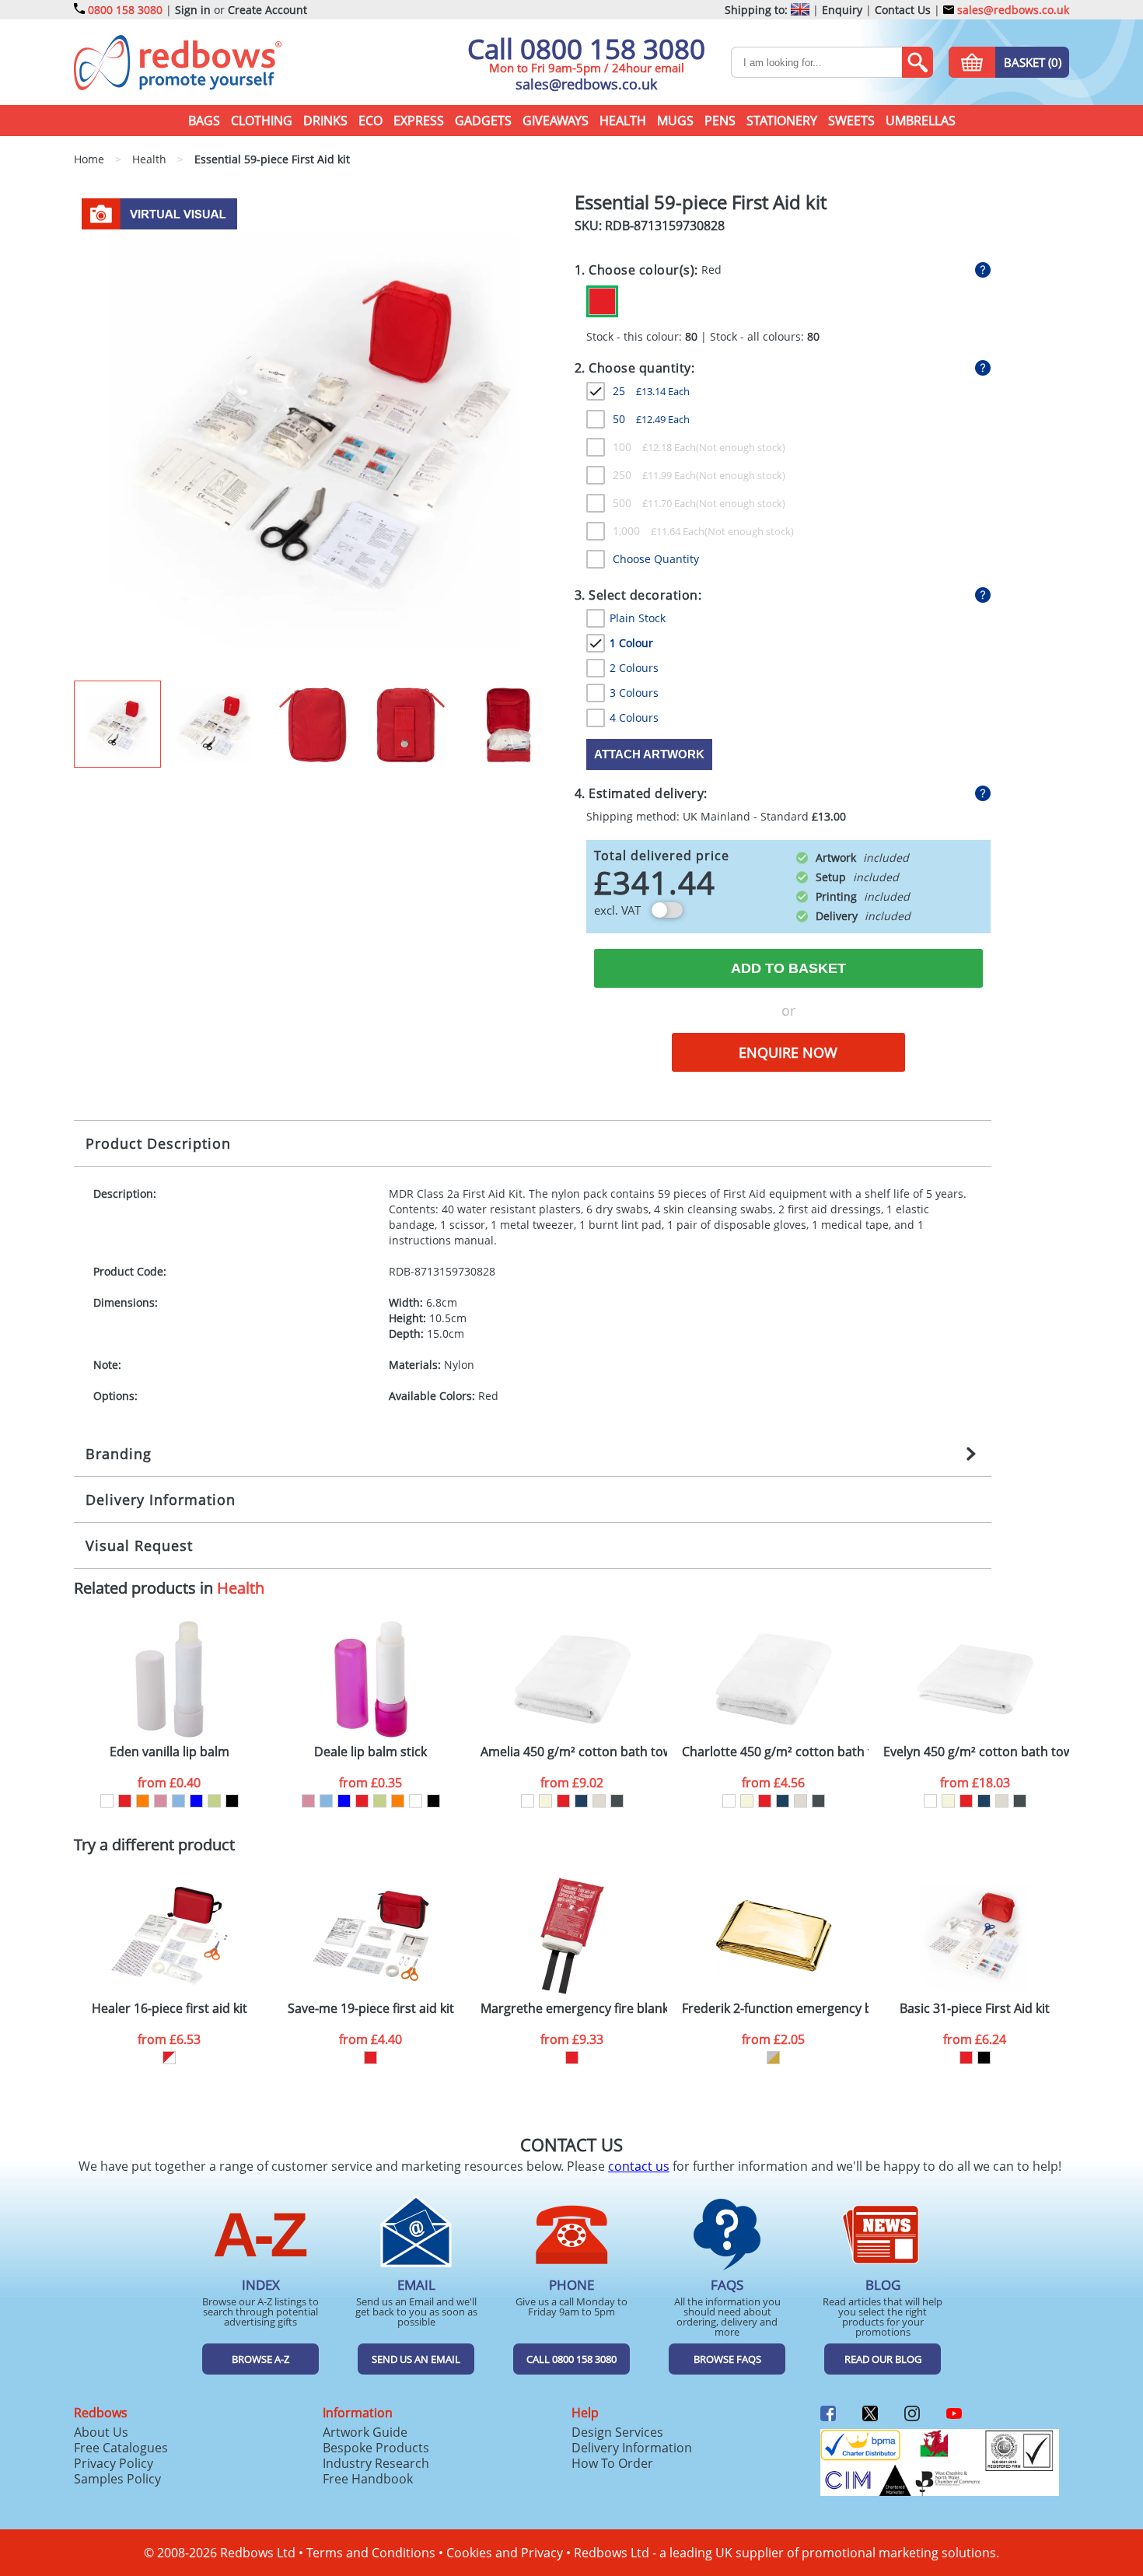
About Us (101, 2432)
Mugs (675, 121)
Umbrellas (921, 121)
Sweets (851, 121)
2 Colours (634, 668)
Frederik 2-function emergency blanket (775, 2009)
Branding (119, 1454)
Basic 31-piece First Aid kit (975, 2009)
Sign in (193, 10)
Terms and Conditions (371, 2553)
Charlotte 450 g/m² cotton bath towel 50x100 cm (775, 1752)
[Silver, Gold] (773, 2058)
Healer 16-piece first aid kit (170, 2009)
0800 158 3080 (125, 10)
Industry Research (376, 2463)
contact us (639, 2166)
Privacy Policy (114, 2463)
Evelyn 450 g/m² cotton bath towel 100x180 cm (977, 1752)
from (169, 1783)
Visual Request (139, 1545)
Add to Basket (788, 968)
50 (651, 419)
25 (651, 391)
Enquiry (842, 10)
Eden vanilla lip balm (170, 1752)
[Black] (232, 1801)
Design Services (617, 2432)
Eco (371, 121)
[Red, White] (169, 2058)
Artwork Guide (365, 2432)
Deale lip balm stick (371, 1752)
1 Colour (631, 643)
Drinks (325, 121)
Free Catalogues (121, 2448)
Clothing (262, 121)
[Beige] (545, 1801)
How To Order (612, 2463)
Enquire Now (788, 1052)
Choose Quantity (656, 559)
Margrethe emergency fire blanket (574, 2009)
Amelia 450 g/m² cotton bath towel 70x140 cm (574, 1752)
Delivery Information (161, 1500)
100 (654, 447)
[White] (107, 1801)
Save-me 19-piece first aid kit (371, 2009)
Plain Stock (638, 618)
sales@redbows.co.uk (1012, 10)
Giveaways (556, 121)
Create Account (267, 10)
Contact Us (903, 10)
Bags (204, 121)
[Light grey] (599, 1801)
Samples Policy (117, 2479)
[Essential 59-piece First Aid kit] (318, 436)
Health (623, 121)
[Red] (602, 301)
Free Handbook (368, 2479)
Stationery (782, 121)
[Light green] (214, 1801)
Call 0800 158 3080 (586, 49)
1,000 (659, 531)
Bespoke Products (376, 2448)
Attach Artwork (649, 754)
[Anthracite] (617, 1801)
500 (654, 503)
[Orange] (143, 1801)
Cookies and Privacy (505, 2553)
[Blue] (196, 1801)
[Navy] (581, 1801)
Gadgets (483, 121)
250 (654, 475)
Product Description (158, 1143)
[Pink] (161, 1801)
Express (419, 121)
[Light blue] (178, 1801)
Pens (720, 121)
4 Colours (634, 717)
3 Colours (634, 693)
